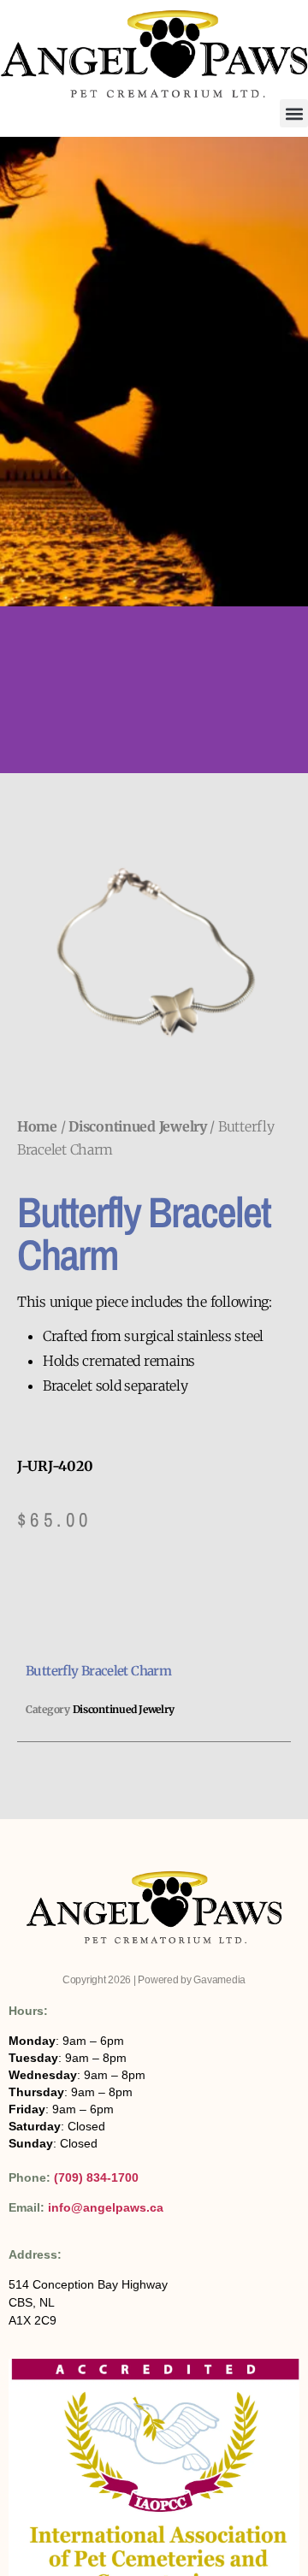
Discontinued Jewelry (138, 1126)
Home (37, 1126)
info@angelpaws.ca (106, 2207)
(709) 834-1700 (96, 2177)
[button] (294, 113)
